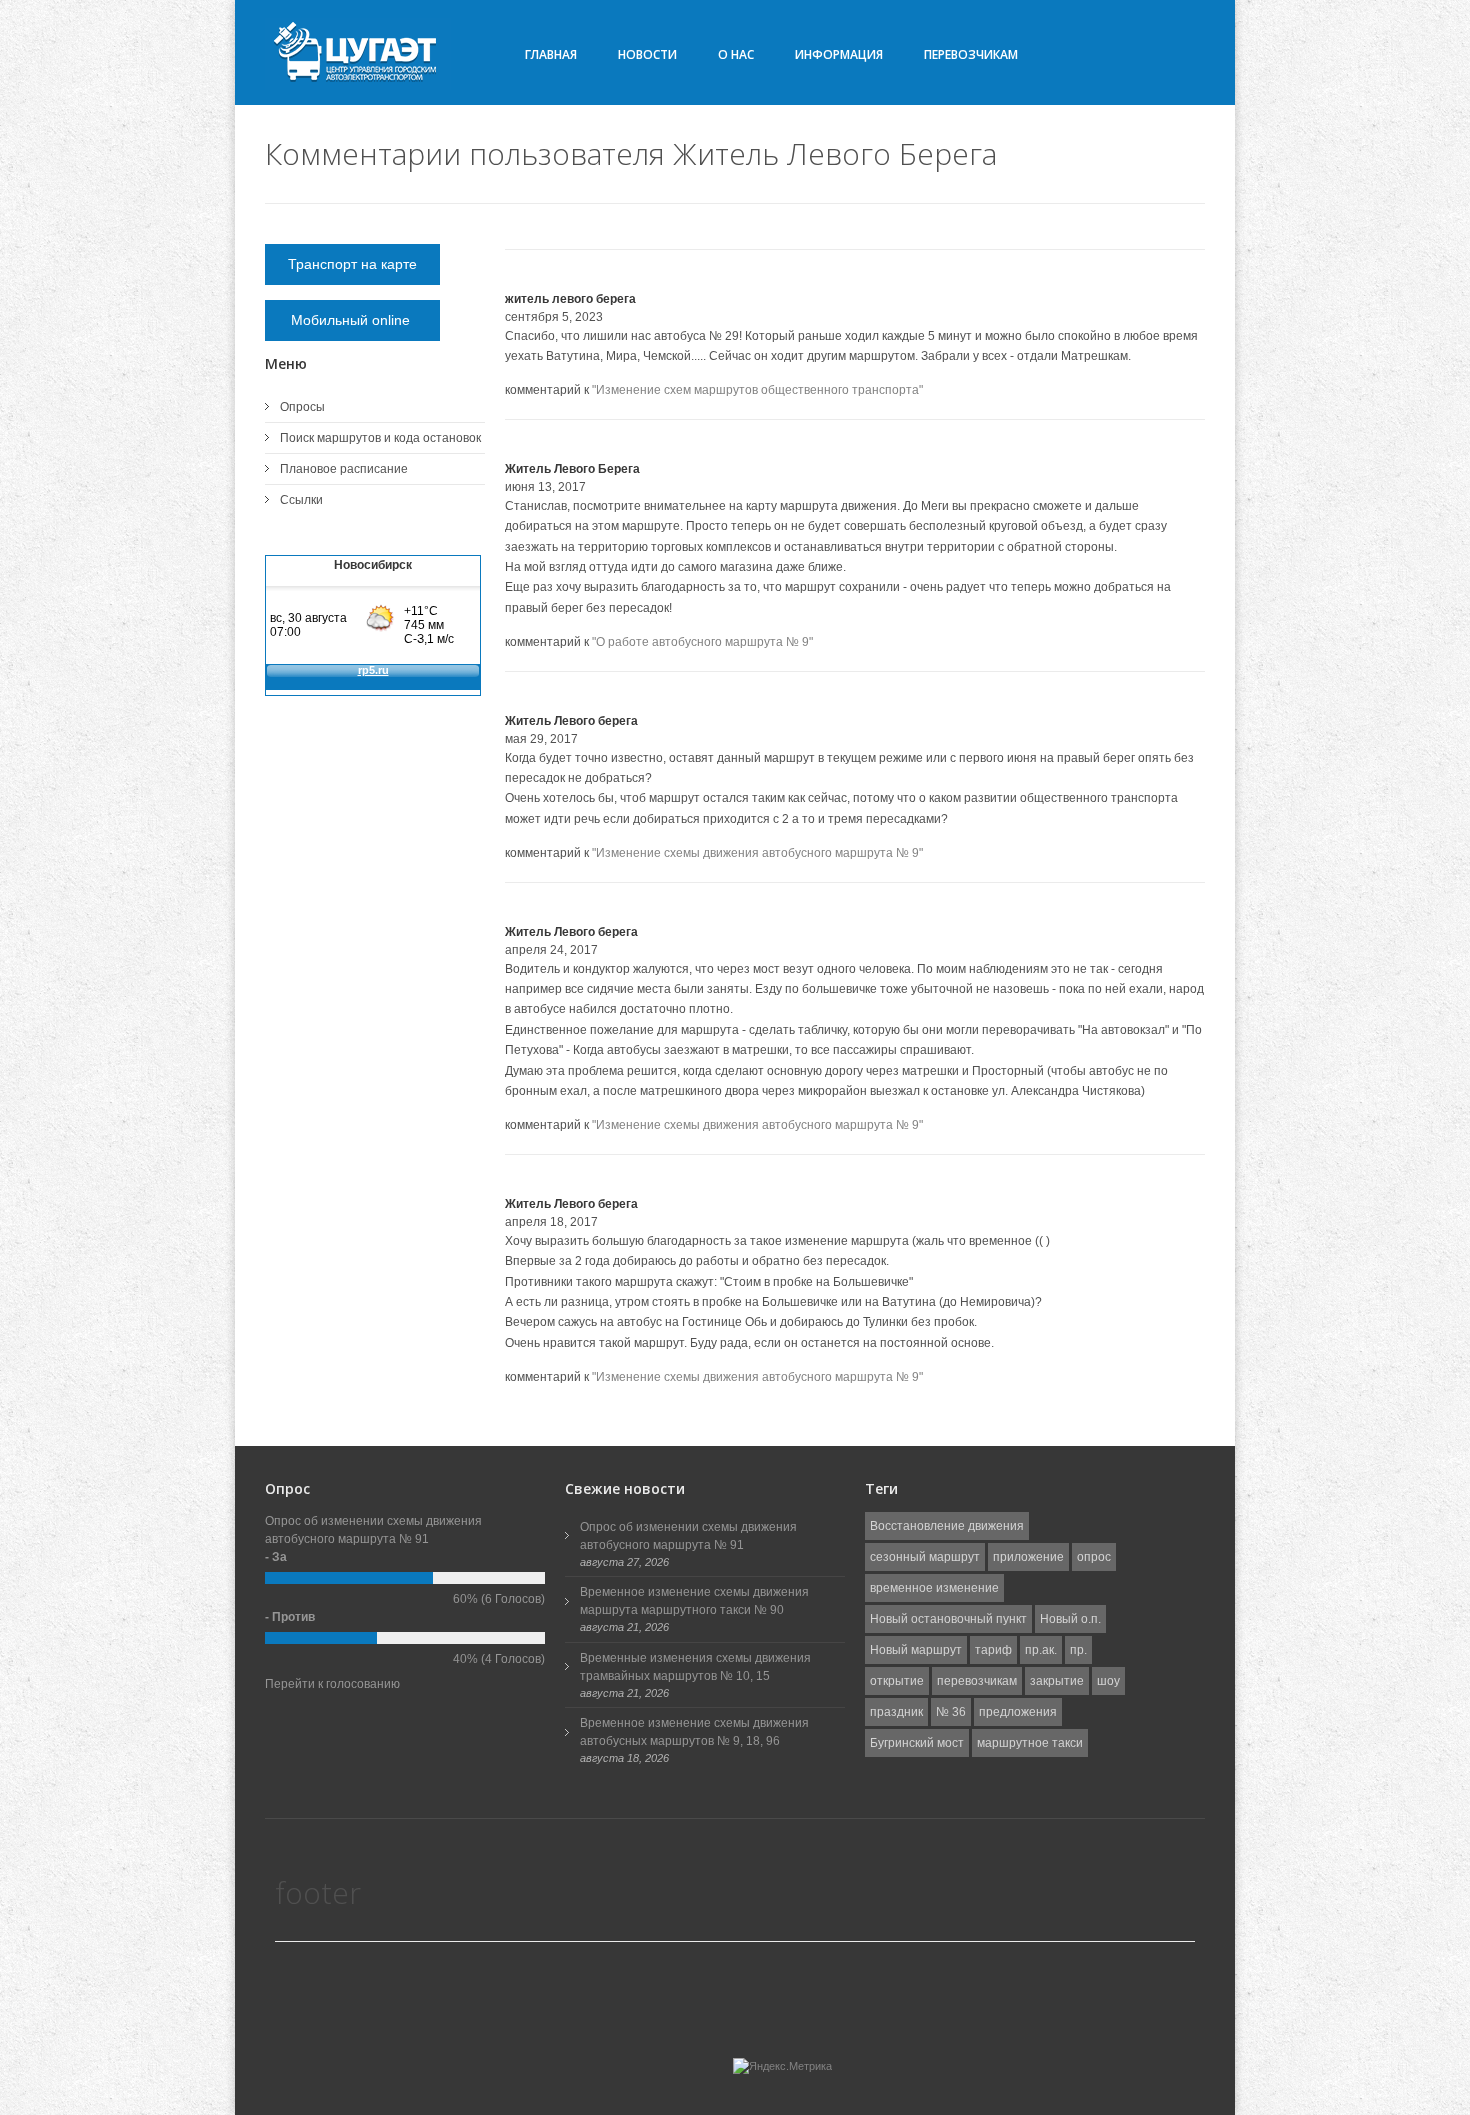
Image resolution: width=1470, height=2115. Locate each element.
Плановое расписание (344, 469)
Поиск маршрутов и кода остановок (380, 438)
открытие (897, 1681)
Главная (551, 54)
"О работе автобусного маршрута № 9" (702, 642)
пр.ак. (1041, 1650)
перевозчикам (977, 1681)
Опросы (302, 407)
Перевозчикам (971, 54)
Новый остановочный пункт (948, 1619)
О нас (736, 54)
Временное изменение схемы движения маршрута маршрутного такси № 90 (694, 1601)
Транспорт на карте (352, 264)
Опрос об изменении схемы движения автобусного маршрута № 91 (688, 1536)
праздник (896, 1712)
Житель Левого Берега (572, 469)
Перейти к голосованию (332, 1684)
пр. (1078, 1650)
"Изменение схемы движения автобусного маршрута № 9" (757, 853)
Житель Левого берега (571, 721)
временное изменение (934, 1588)
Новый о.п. (1070, 1619)
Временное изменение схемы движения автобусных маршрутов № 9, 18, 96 (694, 1732)
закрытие (1057, 1681)
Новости (647, 54)
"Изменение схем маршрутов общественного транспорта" (757, 390)
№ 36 (951, 1712)
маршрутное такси (1030, 1743)
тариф (993, 1650)
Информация (839, 54)
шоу (1108, 1681)
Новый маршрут (916, 1650)
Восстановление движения (947, 1526)
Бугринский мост (917, 1743)
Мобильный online (352, 320)
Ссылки (301, 500)
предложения (1018, 1712)
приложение (1028, 1557)
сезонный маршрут (925, 1557)
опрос (1094, 1557)
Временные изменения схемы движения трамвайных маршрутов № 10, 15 (695, 1667)
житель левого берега (570, 299)
